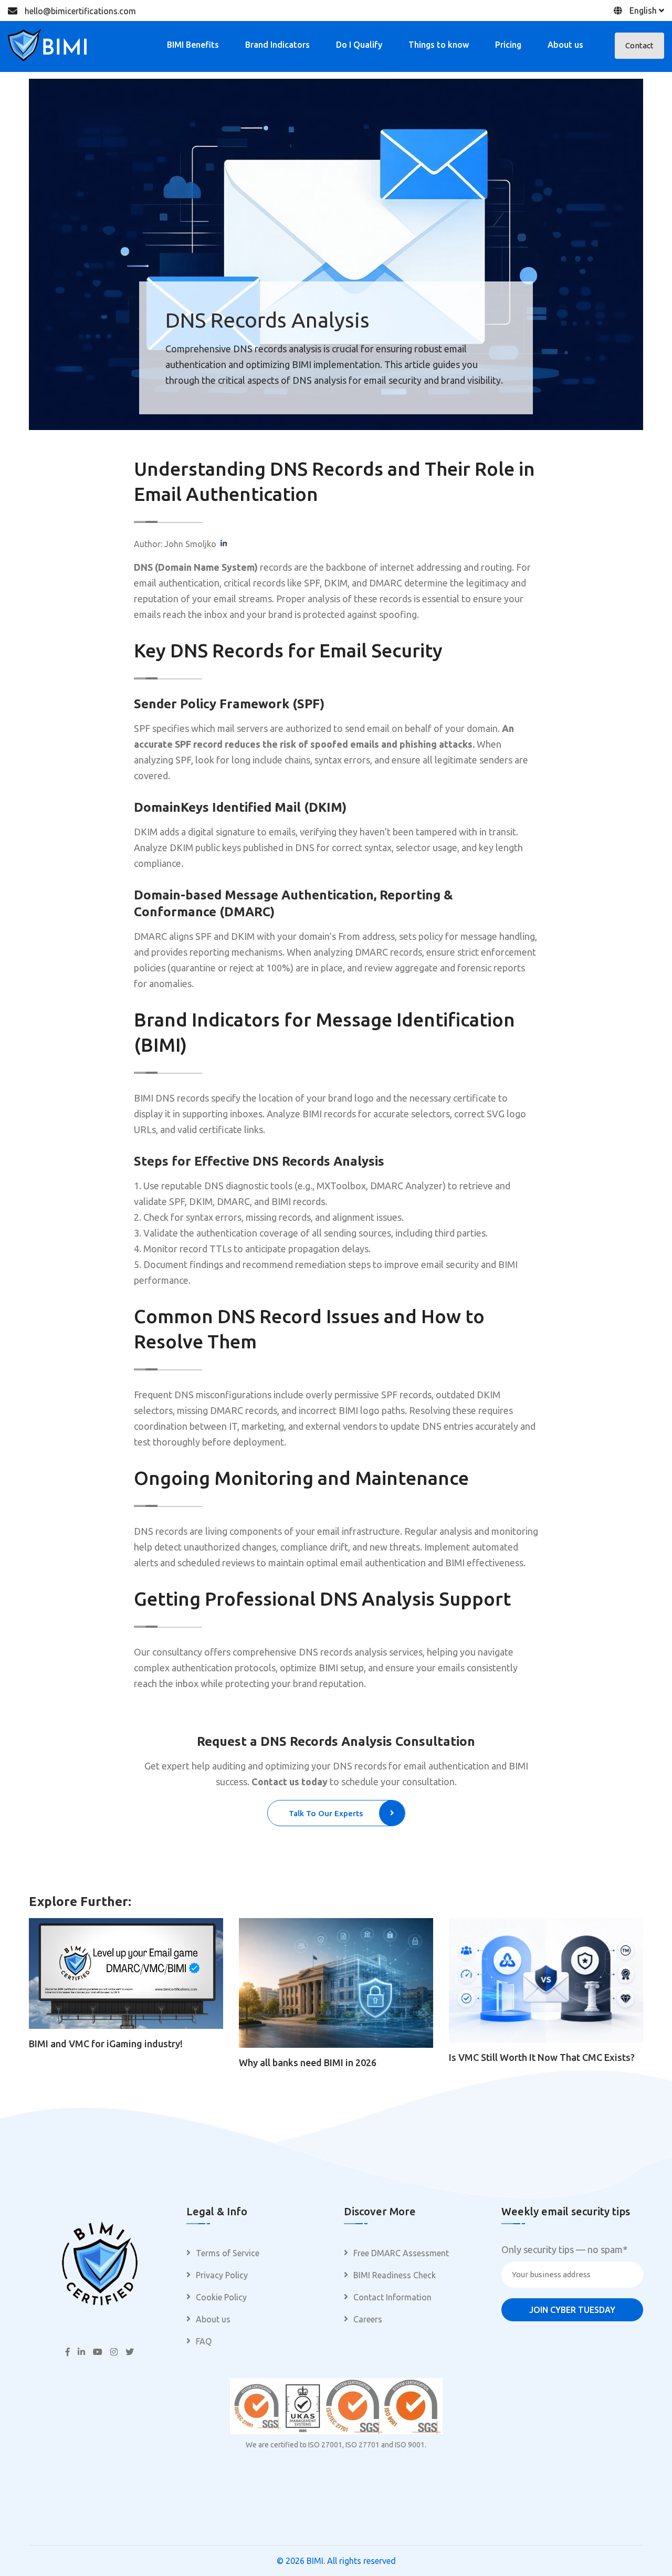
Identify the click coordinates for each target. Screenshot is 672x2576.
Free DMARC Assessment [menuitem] (401, 2253)
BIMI (315, 2561)
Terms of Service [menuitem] (228, 2253)
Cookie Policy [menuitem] (221, 2297)
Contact (639, 45)
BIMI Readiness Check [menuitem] (395, 2275)
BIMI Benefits (193, 45)
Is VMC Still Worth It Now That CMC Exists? (542, 2057)
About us (565, 45)
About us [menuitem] (213, 2319)
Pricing (508, 45)
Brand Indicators (277, 45)
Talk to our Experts (326, 1813)
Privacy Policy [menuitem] (222, 2275)
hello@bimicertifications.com (80, 11)
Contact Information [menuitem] (392, 2297)
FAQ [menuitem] (204, 2341)
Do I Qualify (359, 45)
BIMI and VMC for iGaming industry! (106, 2044)
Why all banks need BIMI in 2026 (308, 2062)
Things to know (439, 45)
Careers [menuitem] (368, 2319)
